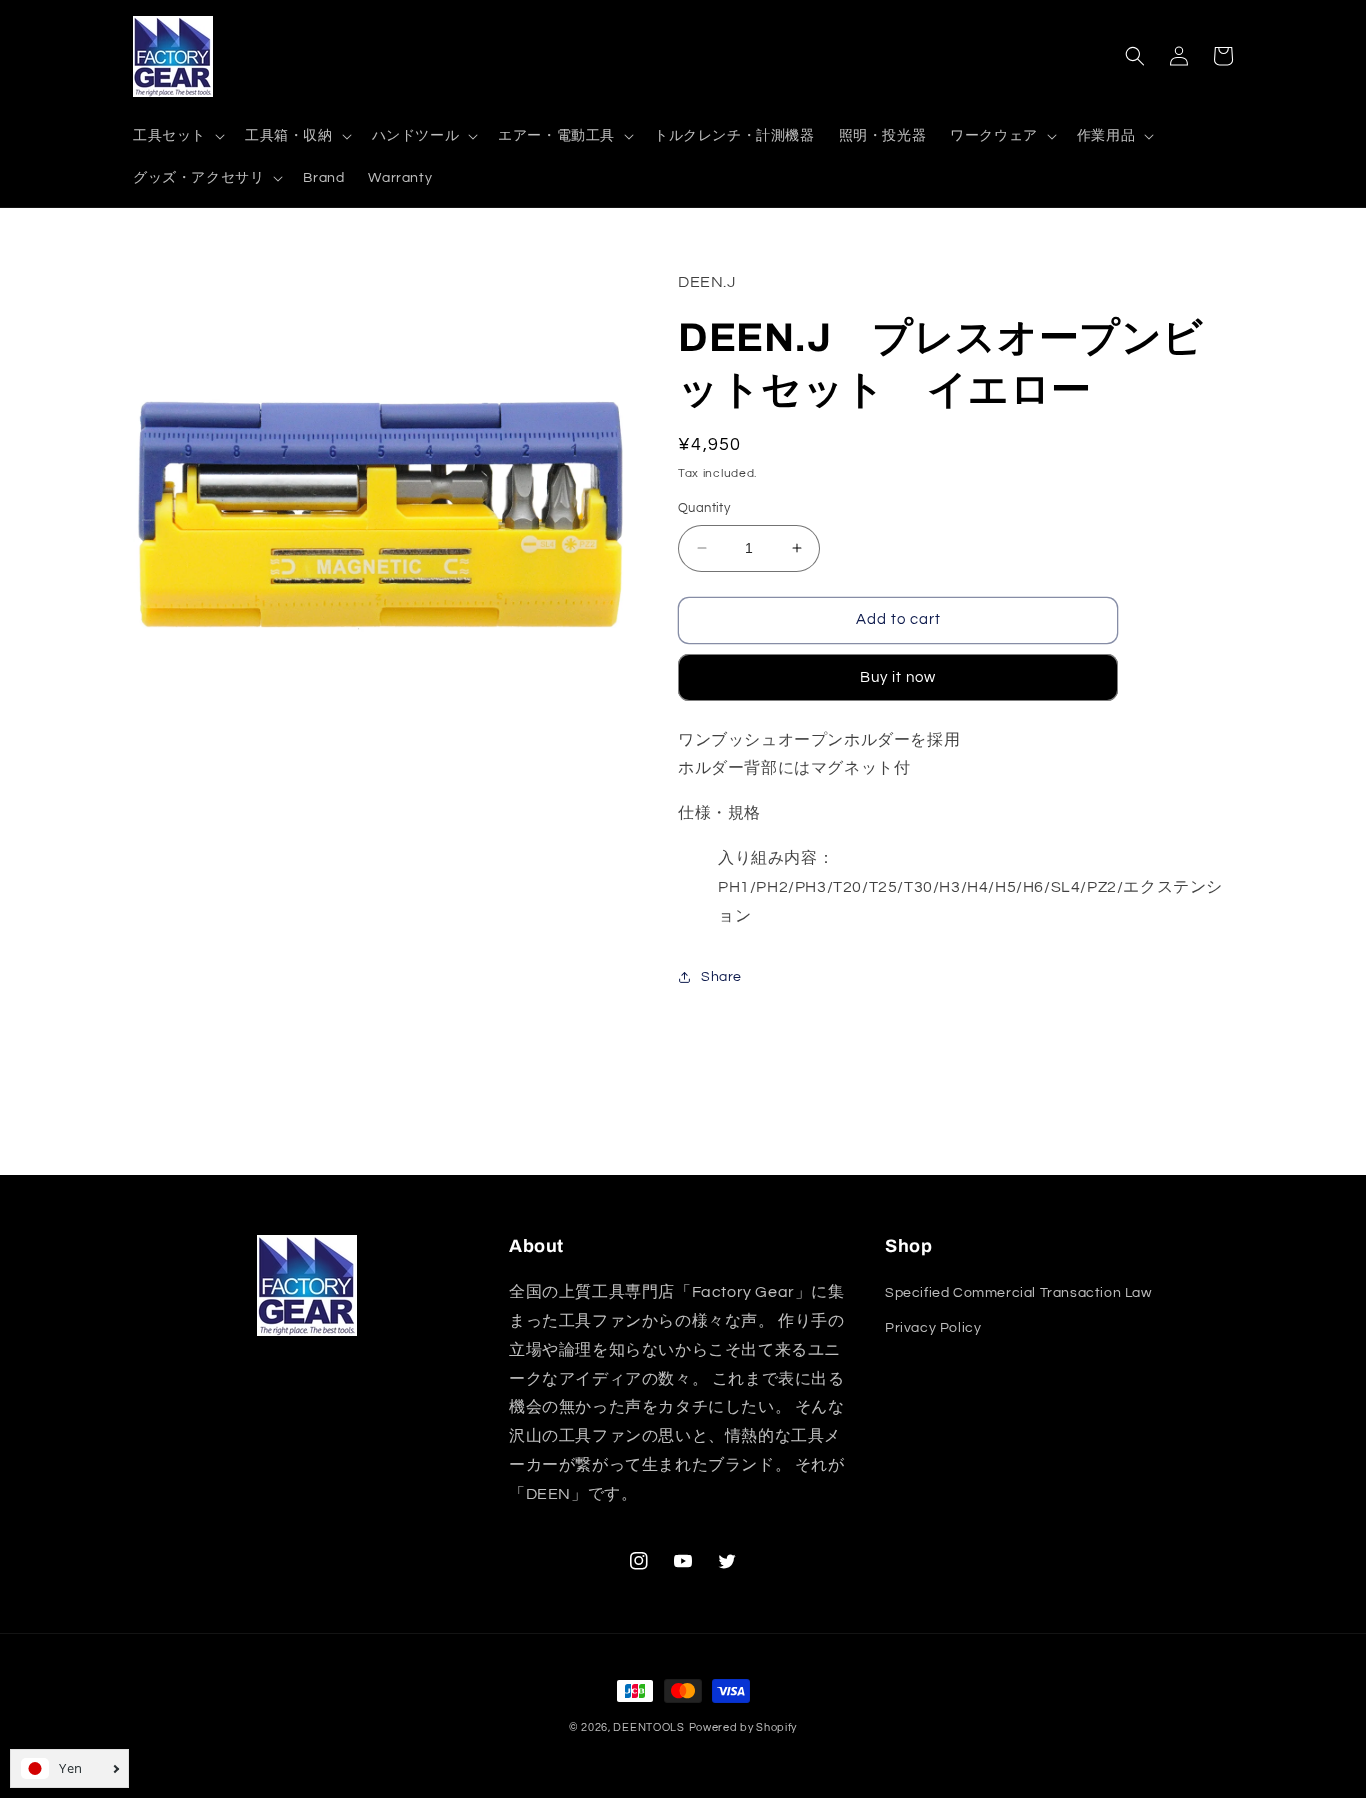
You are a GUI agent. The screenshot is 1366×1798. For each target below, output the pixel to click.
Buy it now (898, 677)
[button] (177, 136)
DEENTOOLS (648, 1727)
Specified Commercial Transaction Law (1018, 1293)
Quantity (704, 508)
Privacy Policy (933, 1328)
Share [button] (721, 977)
